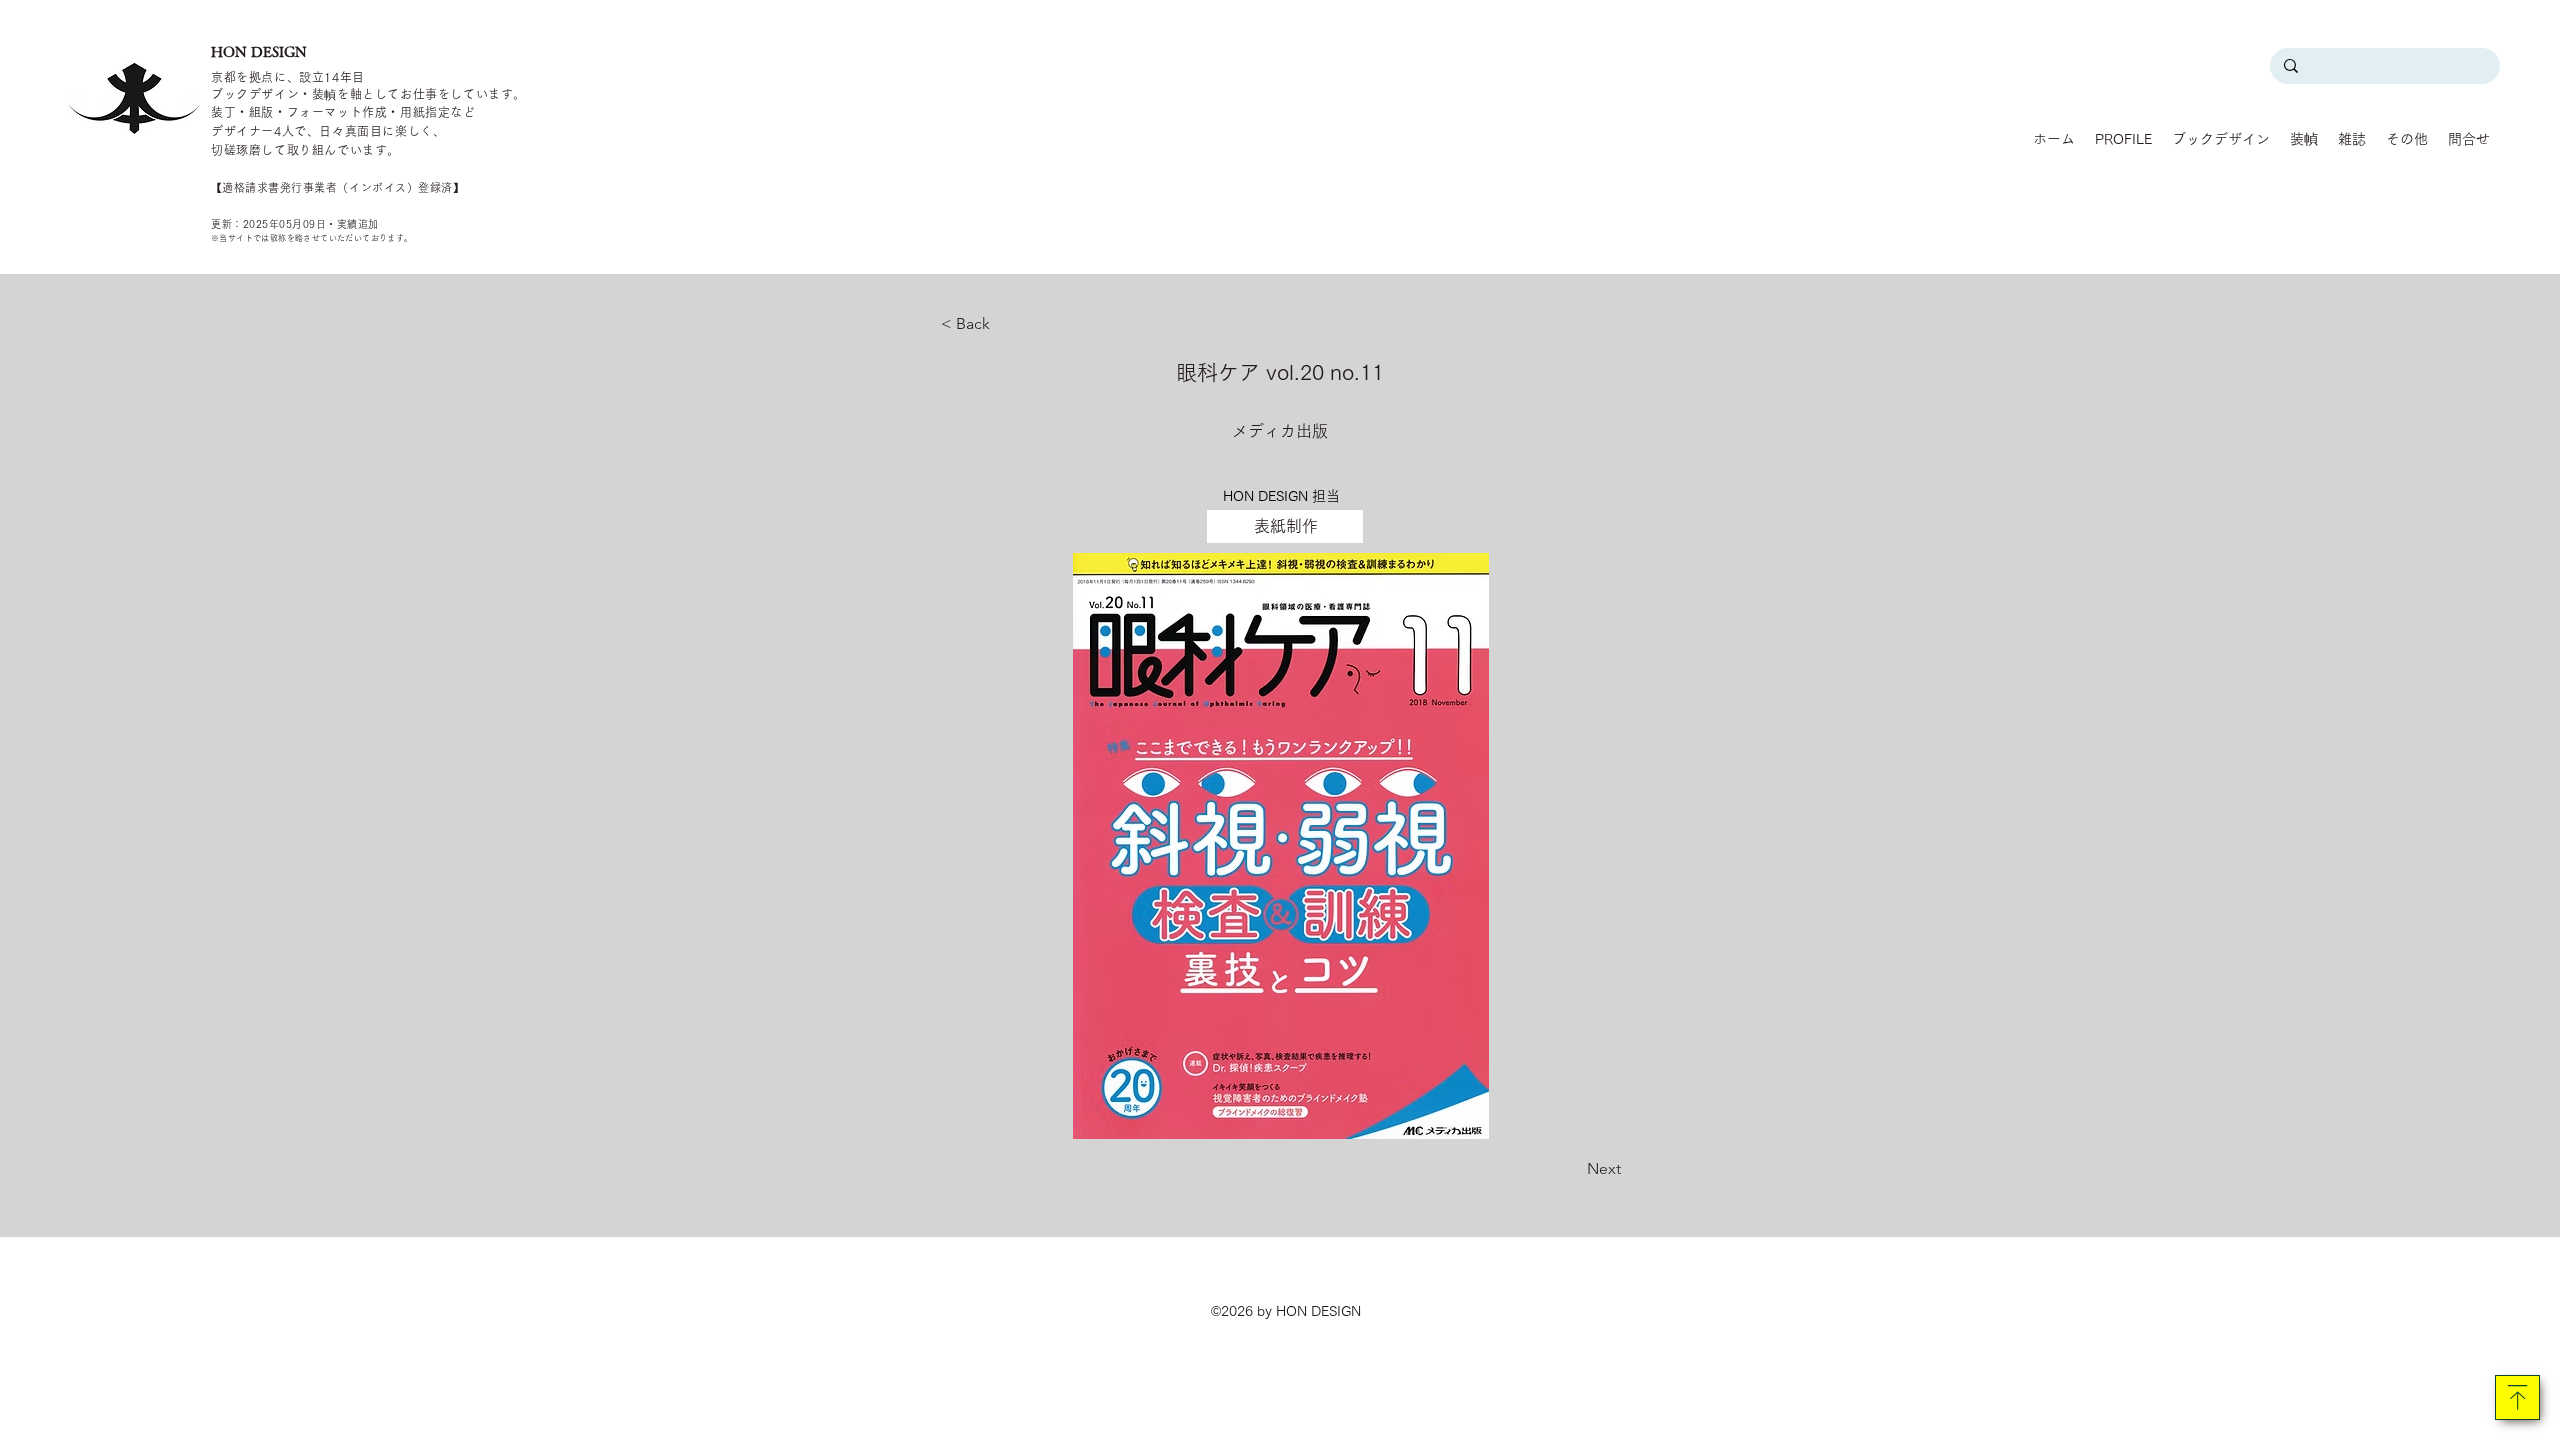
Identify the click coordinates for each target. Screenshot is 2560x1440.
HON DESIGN (259, 52)
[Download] (2517, 1397)
